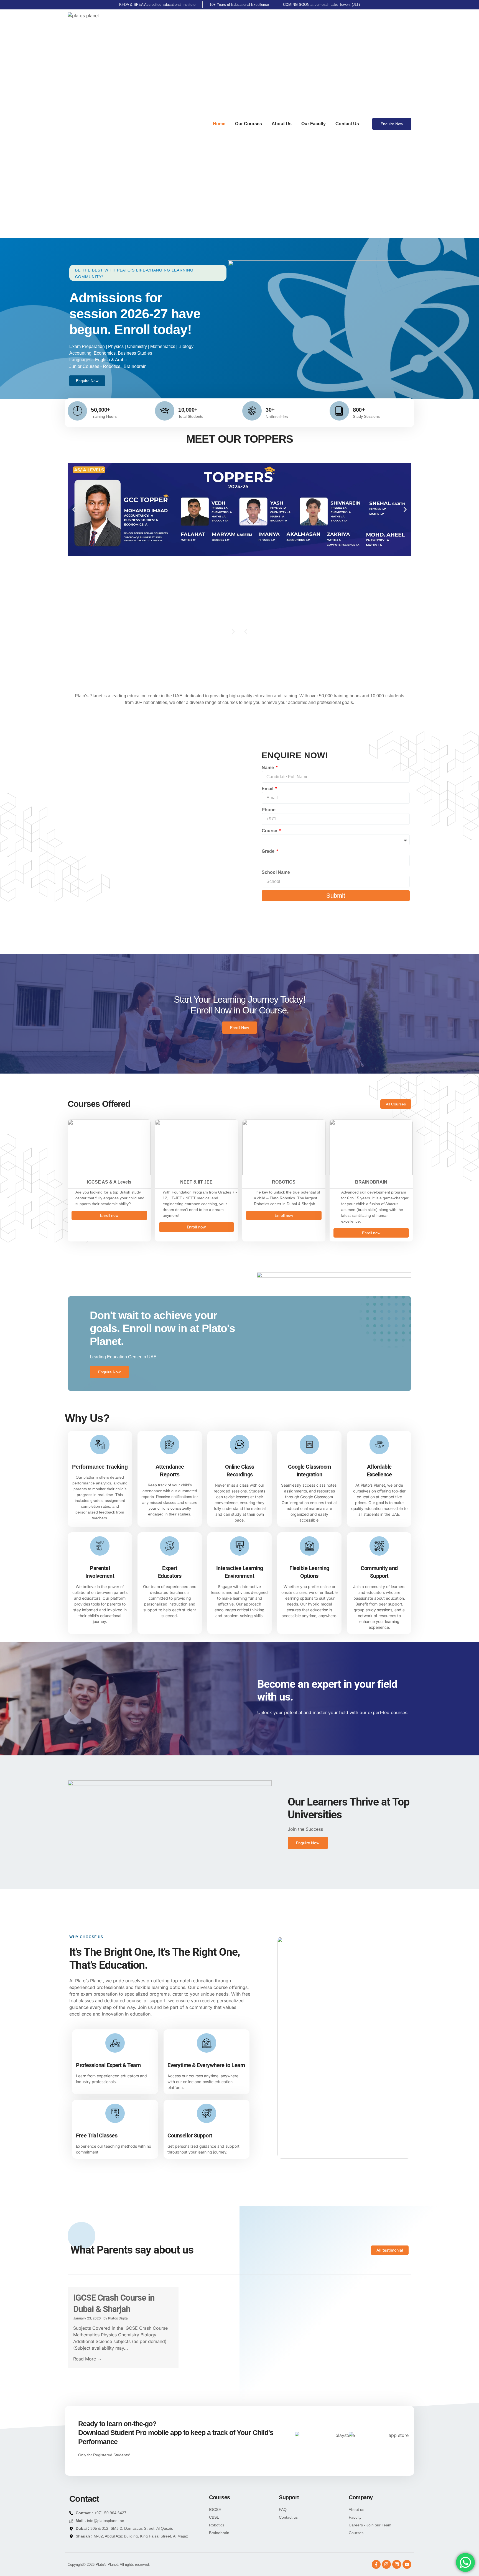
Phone (269, 810)
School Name (276, 872)
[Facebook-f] (376, 2564)
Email (268, 789)
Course (270, 831)
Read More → (87, 2359)
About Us (282, 124)
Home (219, 124)
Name (268, 768)
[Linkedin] (397, 2564)
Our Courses (249, 124)
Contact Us (347, 124)
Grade (269, 851)
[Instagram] (386, 2564)
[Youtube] (407, 2564)
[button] (74, 509)
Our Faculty (314, 124)
